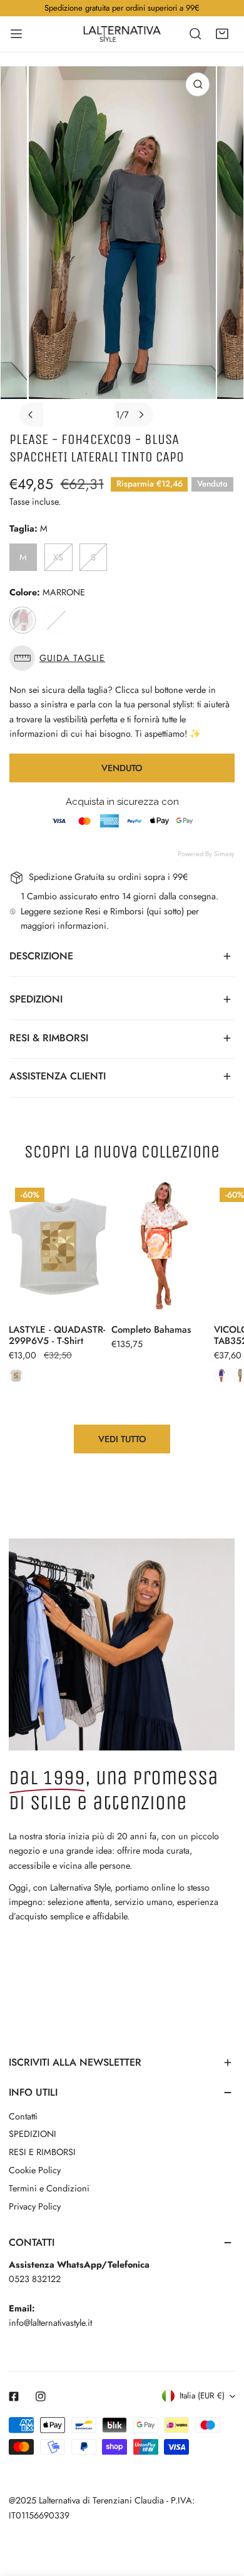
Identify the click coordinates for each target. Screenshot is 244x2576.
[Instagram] (41, 2396)
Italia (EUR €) (202, 2396)
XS (58, 557)
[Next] (141, 415)
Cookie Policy (35, 2170)
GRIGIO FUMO (56, 620)
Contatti (23, 2116)
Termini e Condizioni (49, 2188)
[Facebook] (14, 2396)
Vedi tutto (122, 1439)
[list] (122, 246)
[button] (221, 34)
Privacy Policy (35, 2206)
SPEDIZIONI (33, 2134)
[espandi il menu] (16, 34)
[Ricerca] (195, 34)
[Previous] (31, 415)
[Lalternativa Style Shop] (122, 34)
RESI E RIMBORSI (42, 2152)
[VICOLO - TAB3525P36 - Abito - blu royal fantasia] (221, 1376)
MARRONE (23, 620)
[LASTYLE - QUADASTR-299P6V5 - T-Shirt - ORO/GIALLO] (16, 1376)
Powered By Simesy (206, 854)
